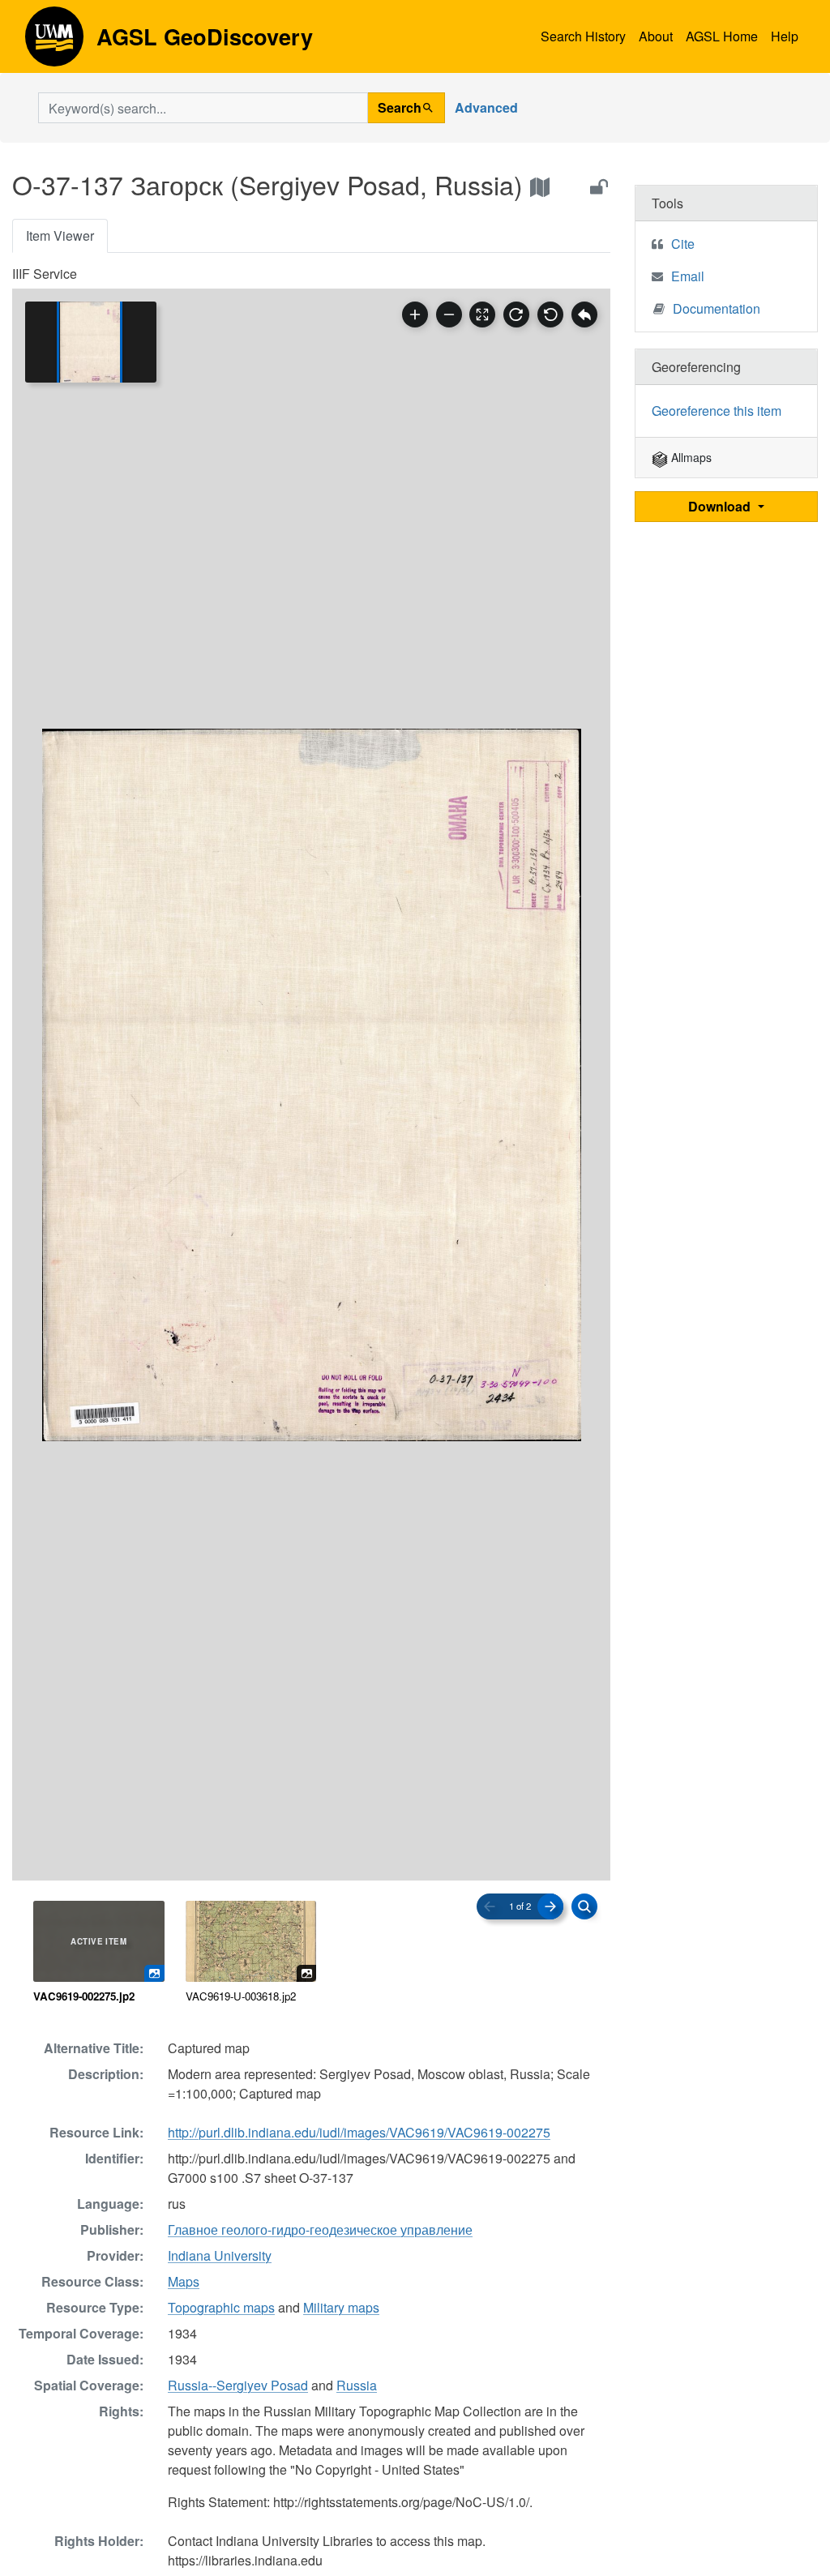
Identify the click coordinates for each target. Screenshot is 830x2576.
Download (721, 506)
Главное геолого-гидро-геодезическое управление (320, 2229)
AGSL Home (722, 36)
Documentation (717, 308)
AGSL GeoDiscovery (54, 42)
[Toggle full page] (482, 315)
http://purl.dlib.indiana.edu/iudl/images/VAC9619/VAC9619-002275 (359, 2132)
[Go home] (584, 315)
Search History (583, 36)
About (656, 36)
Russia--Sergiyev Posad (238, 2385)
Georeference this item (717, 411)
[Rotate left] (550, 315)
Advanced (486, 107)
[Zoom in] (415, 315)
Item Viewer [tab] (60, 235)
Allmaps (690, 457)
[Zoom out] (449, 315)
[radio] (99, 1953)
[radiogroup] (311, 1953)
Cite (683, 244)
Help (785, 36)
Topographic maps (221, 2307)
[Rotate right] (516, 315)
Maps (184, 2281)
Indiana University (220, 2255)
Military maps (341, 2307)
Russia (357, 2385)
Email (688, 276)
